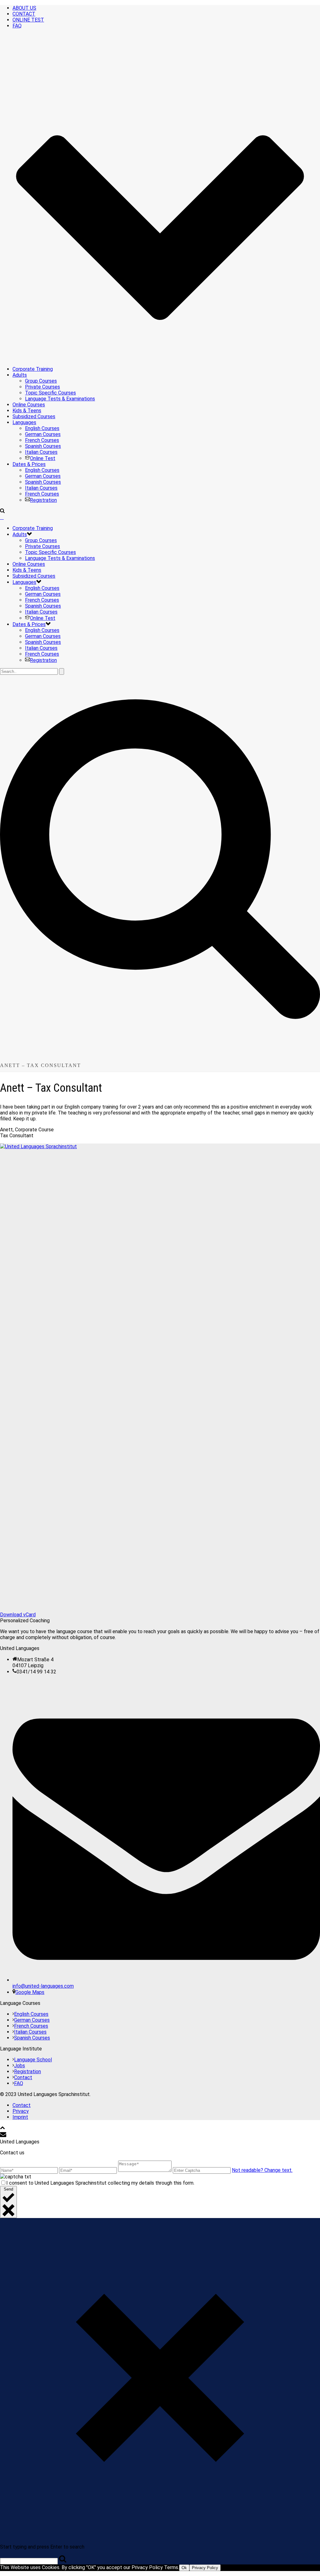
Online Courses (29, 405)
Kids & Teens (27, 411)
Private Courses (42, 387)
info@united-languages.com (43, 1986)
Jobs (20, 2066)
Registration (43, 500)
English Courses (42, 428)
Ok (184, 2568)
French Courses (42, 440)
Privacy (21, 2111)
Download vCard (18, 1615)
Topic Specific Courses (50, 393)
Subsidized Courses (34, 416)
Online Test (43, 458)
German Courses (43, 434)
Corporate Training (33, 369)
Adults (20, 375)
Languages (24, 422)
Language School (33, 2060)
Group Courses (41, 381)
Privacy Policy (205, 2568)
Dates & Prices (29, 464)
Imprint (20, 2117)
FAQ (19, 2083)
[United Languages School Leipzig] (2, 517)
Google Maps (30, 1992)
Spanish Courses (43, 446)
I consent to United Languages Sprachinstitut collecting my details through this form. (100, 2183)
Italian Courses (41, 452)
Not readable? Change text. (262, 2170)
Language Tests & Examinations (60, 399)
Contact (23, 2077)
